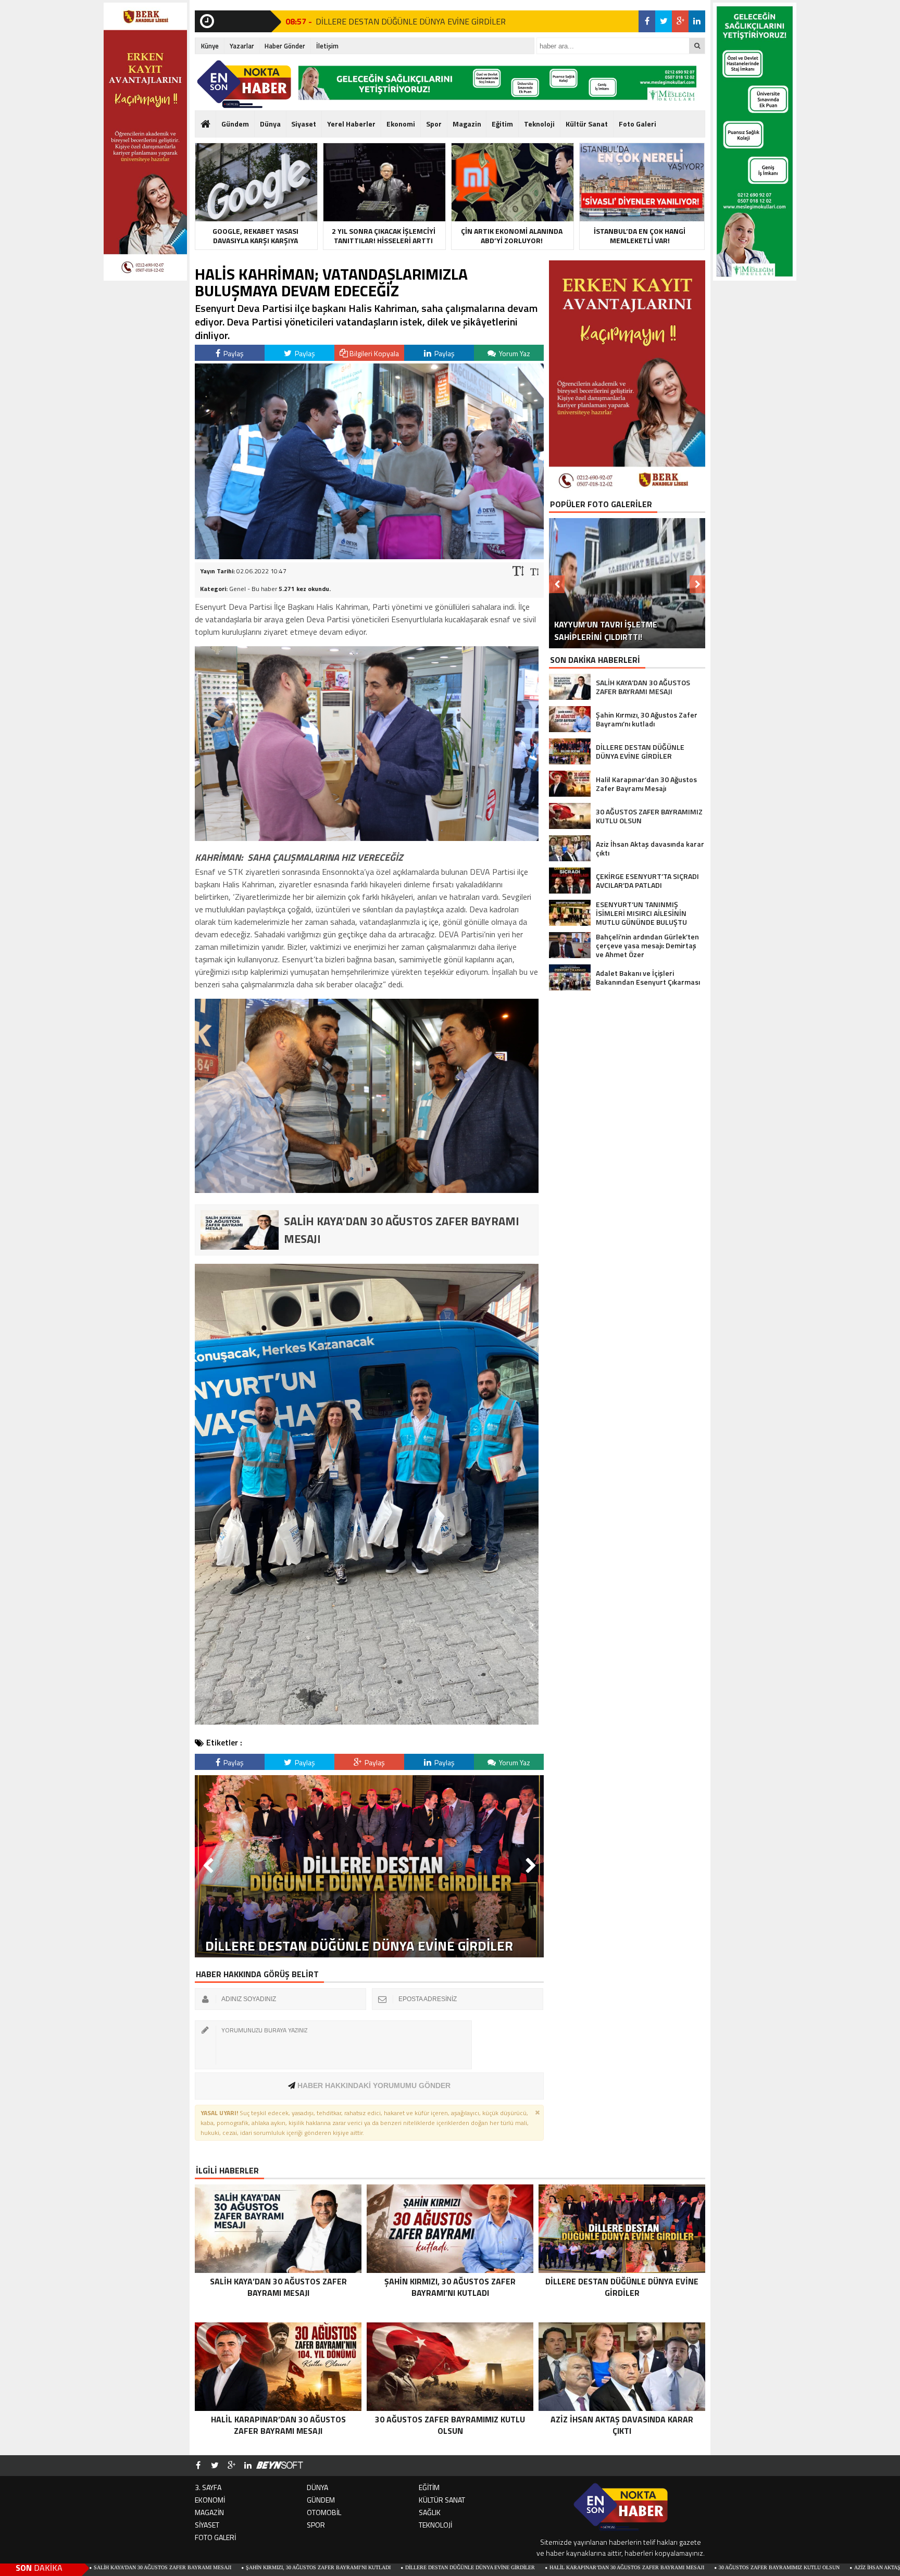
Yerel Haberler (351, 124)
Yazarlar (242, 46)
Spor (434, 124)
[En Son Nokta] (244, 84)
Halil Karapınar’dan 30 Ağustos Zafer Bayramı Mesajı (449, 2567)
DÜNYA (317, 2487)
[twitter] (664, 21)
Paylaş (233, 353)
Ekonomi (401, 124)
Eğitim (502, 124)
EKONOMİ (210, 2500)
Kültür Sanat (587, 124)
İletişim (327, 46)
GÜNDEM (321, 2500)
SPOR (316, 2525)
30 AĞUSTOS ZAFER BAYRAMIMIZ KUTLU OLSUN (602, 2567)
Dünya (270, 124)
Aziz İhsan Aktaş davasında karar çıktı (732, 2567)
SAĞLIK (430, 2512)
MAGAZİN (209, 2512)
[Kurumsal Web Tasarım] (280, 2466)
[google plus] (680, 21)
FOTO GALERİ (215, 2537)
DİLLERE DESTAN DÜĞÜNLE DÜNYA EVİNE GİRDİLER (292, 2567)
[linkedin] (697, 21)
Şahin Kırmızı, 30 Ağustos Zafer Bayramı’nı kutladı (141, 2567)
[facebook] (647, 21)
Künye (210, 46)
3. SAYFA (208, 2487)
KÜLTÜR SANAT (442, 2500)
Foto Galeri (637, 124)
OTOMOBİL (324, 2512)
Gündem (235, 124)
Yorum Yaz (514, 353)
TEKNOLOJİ (435, 2525)
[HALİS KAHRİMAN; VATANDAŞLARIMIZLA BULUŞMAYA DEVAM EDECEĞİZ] (369, 556)
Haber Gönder (285, 46)
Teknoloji (539, 124)
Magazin (467, 124)
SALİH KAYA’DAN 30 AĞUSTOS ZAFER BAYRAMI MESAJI (416, 21)
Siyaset (304, 124)
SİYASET (207, 2525)
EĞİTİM (429, 2487)
